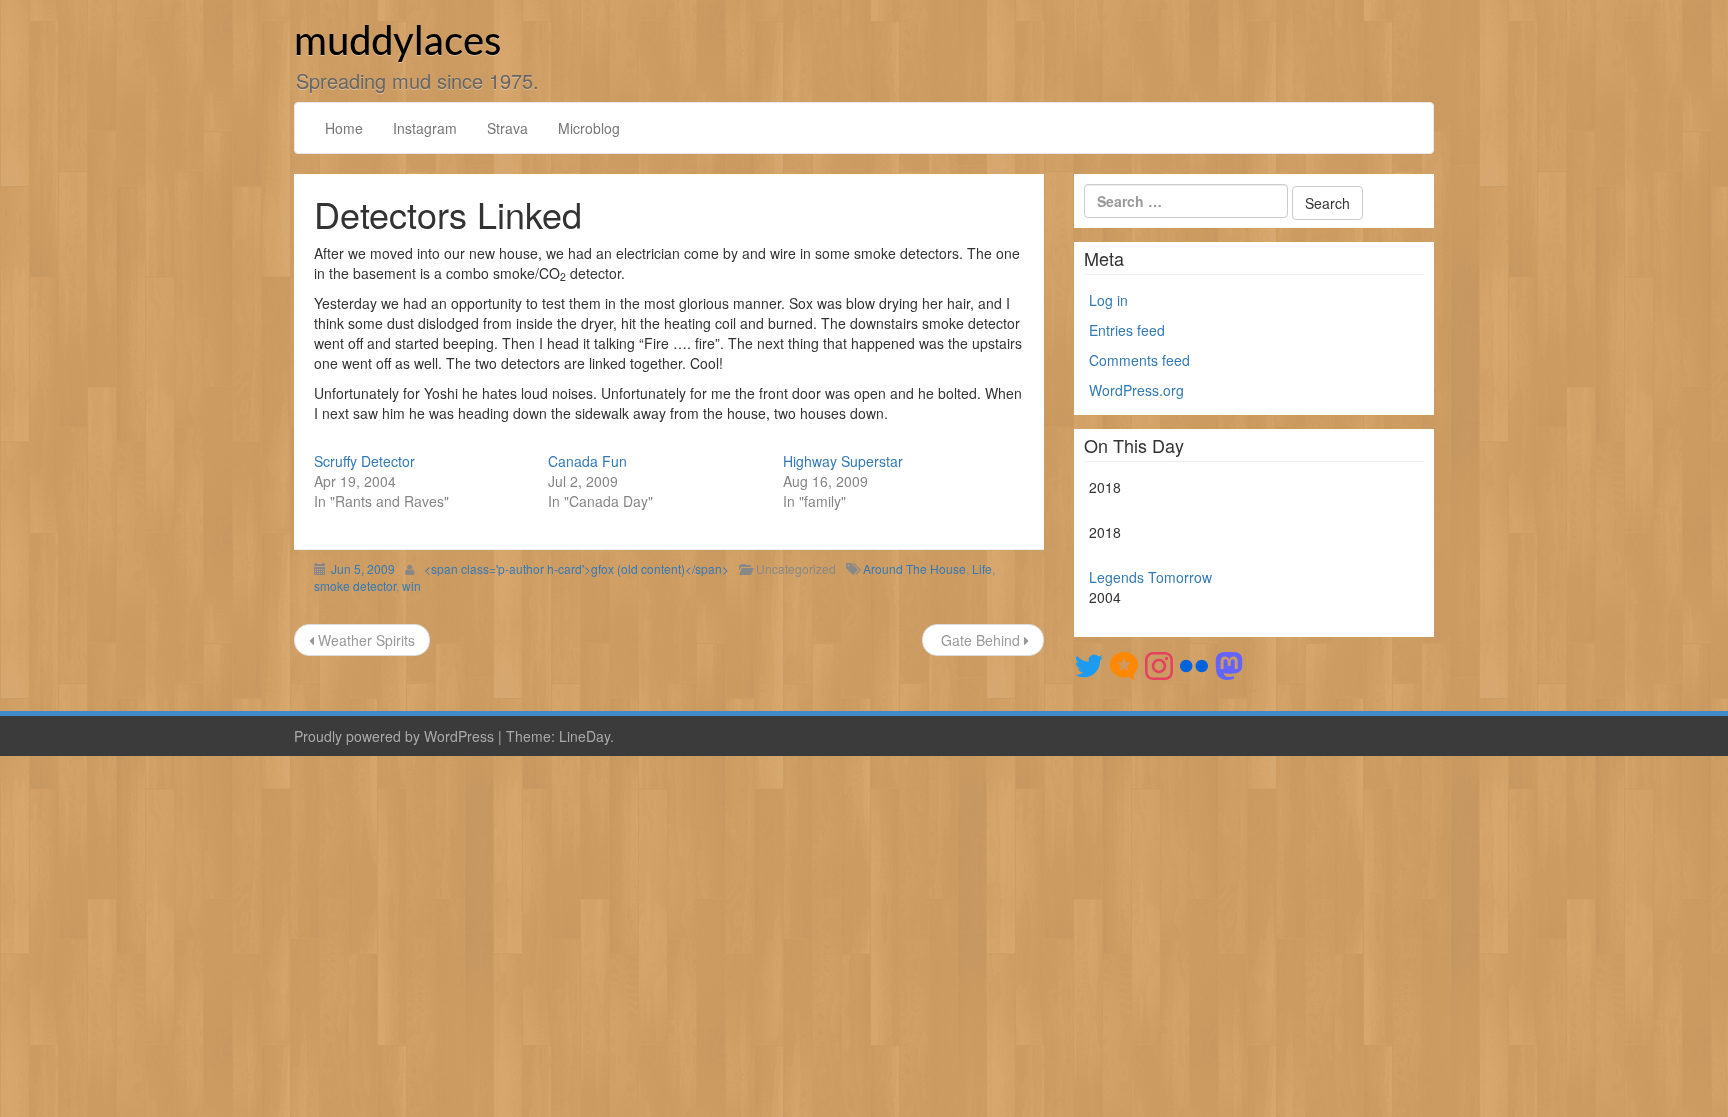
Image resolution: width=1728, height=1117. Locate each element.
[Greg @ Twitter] (1089, 664)
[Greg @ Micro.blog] (1124, 664)
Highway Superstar (843, 461)
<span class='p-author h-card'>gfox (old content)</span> (576, 568)
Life (982, 568)
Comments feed (1139, 360)
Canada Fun (587, 461)
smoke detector (355, 585)
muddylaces (397, 43)
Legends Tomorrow (1150, 577)
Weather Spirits (364, 640)
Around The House (914, 568)
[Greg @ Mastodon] (1229, 664)
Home (344, 128)
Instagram (425, 128)
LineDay (584, 736)
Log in (1108, 300)
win (411, 585)
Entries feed (1127, 330)
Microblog (589, 128)
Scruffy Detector (364, 461)
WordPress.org (1136, 390)
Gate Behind (980, 640)
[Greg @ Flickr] (1194, 664)
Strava (507, 128)
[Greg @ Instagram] (1159, 664)
